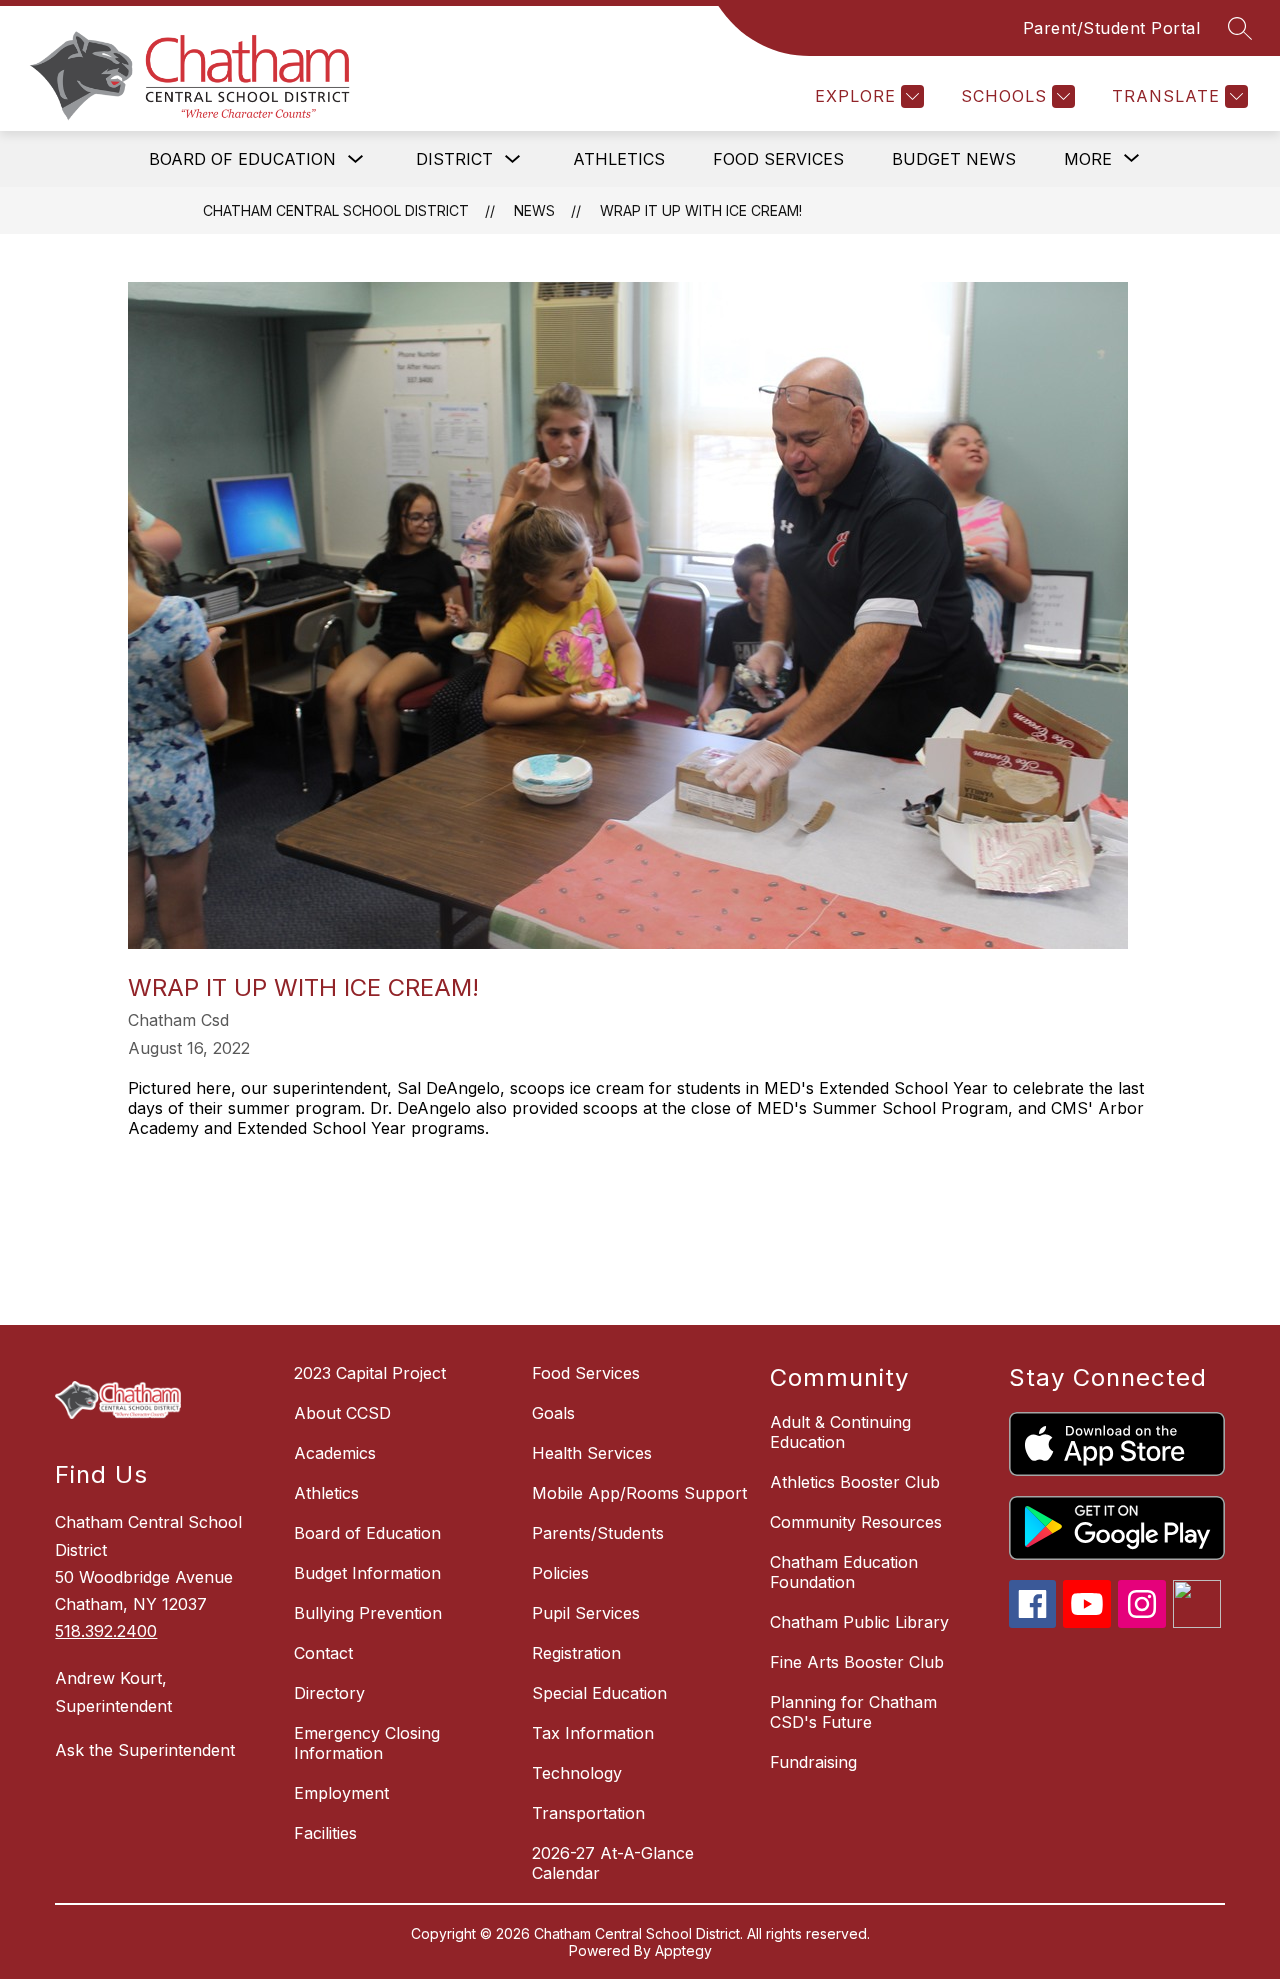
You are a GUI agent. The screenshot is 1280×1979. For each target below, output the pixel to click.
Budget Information (367, 1573)
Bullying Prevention (368, 1613)
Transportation (588, 1813)
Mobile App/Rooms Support (639, 1493)
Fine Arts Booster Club (857, 1662)
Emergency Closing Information (367, 1743)
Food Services (778, 159)
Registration (576, 1653)
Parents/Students (598, 1533)
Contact (323, 1653)
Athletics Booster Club (855, 1482)
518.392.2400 (106, 1631)
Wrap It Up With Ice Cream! (701, 210)
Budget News (954, 159)
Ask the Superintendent (145, 1750)
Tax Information (593, 1733)
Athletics (619, 159)
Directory (329, 1693)
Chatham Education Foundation (844, 1572)
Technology (577, 1773)
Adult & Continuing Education (840, 1432)
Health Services (592, 1453)
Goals (553, 1413)
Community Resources (856, 1522)
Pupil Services (586, 1613)
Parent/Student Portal (1112, 28)
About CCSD (342, 1413)
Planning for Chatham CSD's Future (853, 1712)
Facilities (325, 1833)
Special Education (599, 1693)
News (534, 210)
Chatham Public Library (859, 1622)
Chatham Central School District (336, 210)
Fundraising (813, 1762)
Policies (560, 1573)
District (454, 159)
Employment (341, 1793)
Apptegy (683, 1950)
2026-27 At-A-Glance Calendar (613, 1863)
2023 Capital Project (370, 1373)
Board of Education (242, 159)
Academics (335, 1453)
